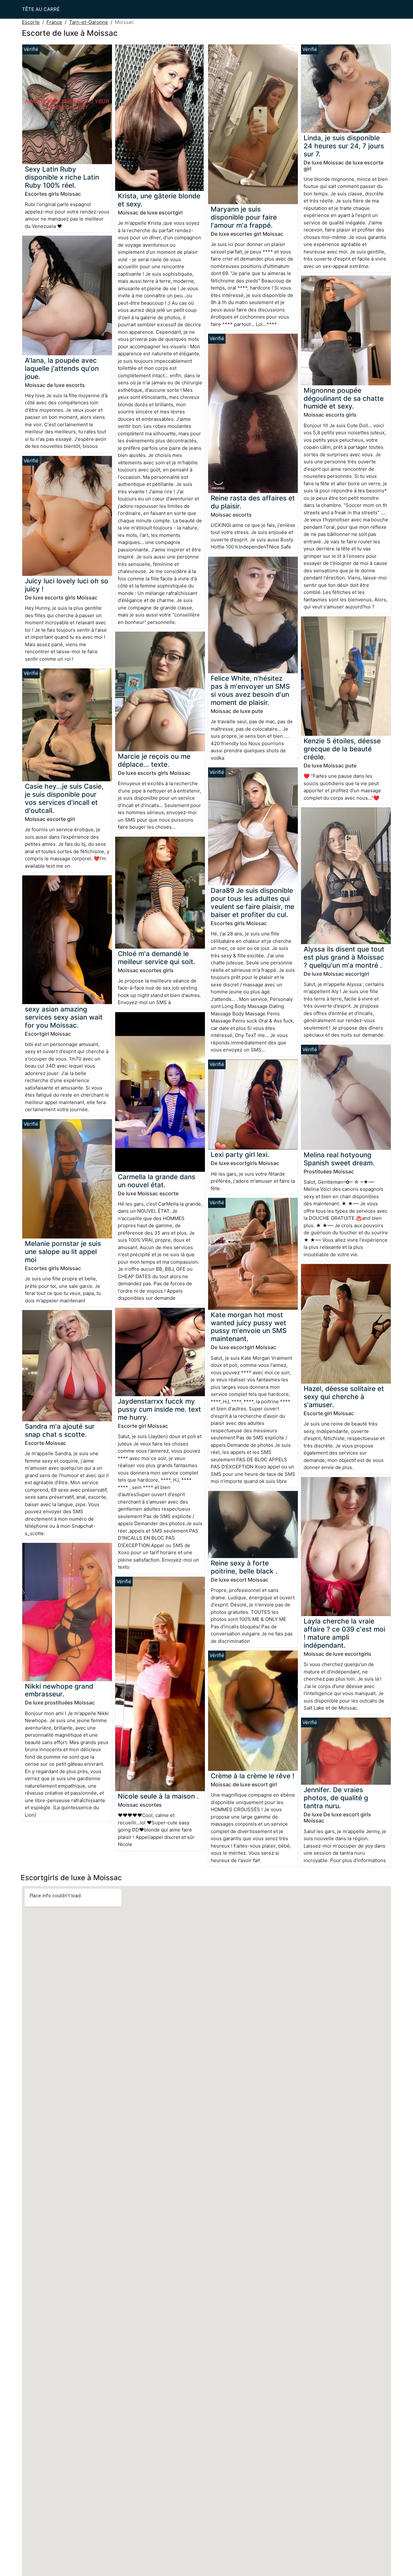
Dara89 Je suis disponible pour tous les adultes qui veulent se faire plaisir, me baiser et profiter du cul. (252, 903)
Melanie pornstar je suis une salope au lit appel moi (63, 1252)
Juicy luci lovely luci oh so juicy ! (67, 585)
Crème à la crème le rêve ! (252, 1776)
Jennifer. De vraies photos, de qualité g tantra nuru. (336, 1798)
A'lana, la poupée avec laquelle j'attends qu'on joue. (62, 368)
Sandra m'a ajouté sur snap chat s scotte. (60, 1430)
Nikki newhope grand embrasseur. (59, 1690)
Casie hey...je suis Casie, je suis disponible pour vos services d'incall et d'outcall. (64, 798)
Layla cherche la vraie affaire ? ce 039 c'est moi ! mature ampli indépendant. (344, 1633)
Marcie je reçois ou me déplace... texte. (154, 760)
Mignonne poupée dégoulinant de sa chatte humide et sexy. (344, 398)
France (54, 22)
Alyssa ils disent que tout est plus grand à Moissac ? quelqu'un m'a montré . (344, 957)
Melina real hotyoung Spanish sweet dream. (339, 1159)
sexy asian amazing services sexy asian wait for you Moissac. (64, 1017)
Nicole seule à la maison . (158, 1796)
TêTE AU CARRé (41, 9)
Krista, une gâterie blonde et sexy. (159, 200)
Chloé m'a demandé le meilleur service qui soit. (156, 958)
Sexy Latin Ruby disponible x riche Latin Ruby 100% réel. (62, 177)
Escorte (31, 22)
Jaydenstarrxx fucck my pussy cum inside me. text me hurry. (159, 1409)
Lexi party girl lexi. (240, 1155)
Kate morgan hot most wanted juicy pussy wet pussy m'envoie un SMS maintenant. (249, 1327)
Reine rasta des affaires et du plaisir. (253, 502)
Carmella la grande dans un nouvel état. (156, 1181)
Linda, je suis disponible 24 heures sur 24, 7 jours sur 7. (344, 146)
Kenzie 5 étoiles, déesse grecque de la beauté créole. (342, 749)
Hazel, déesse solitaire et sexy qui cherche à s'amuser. (344, 1397)
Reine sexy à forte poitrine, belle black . (244, 1567)
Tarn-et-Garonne (89, 22)
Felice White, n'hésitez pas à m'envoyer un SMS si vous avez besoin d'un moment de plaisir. (250, 690)
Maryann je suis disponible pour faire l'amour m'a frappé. (244, 217)
